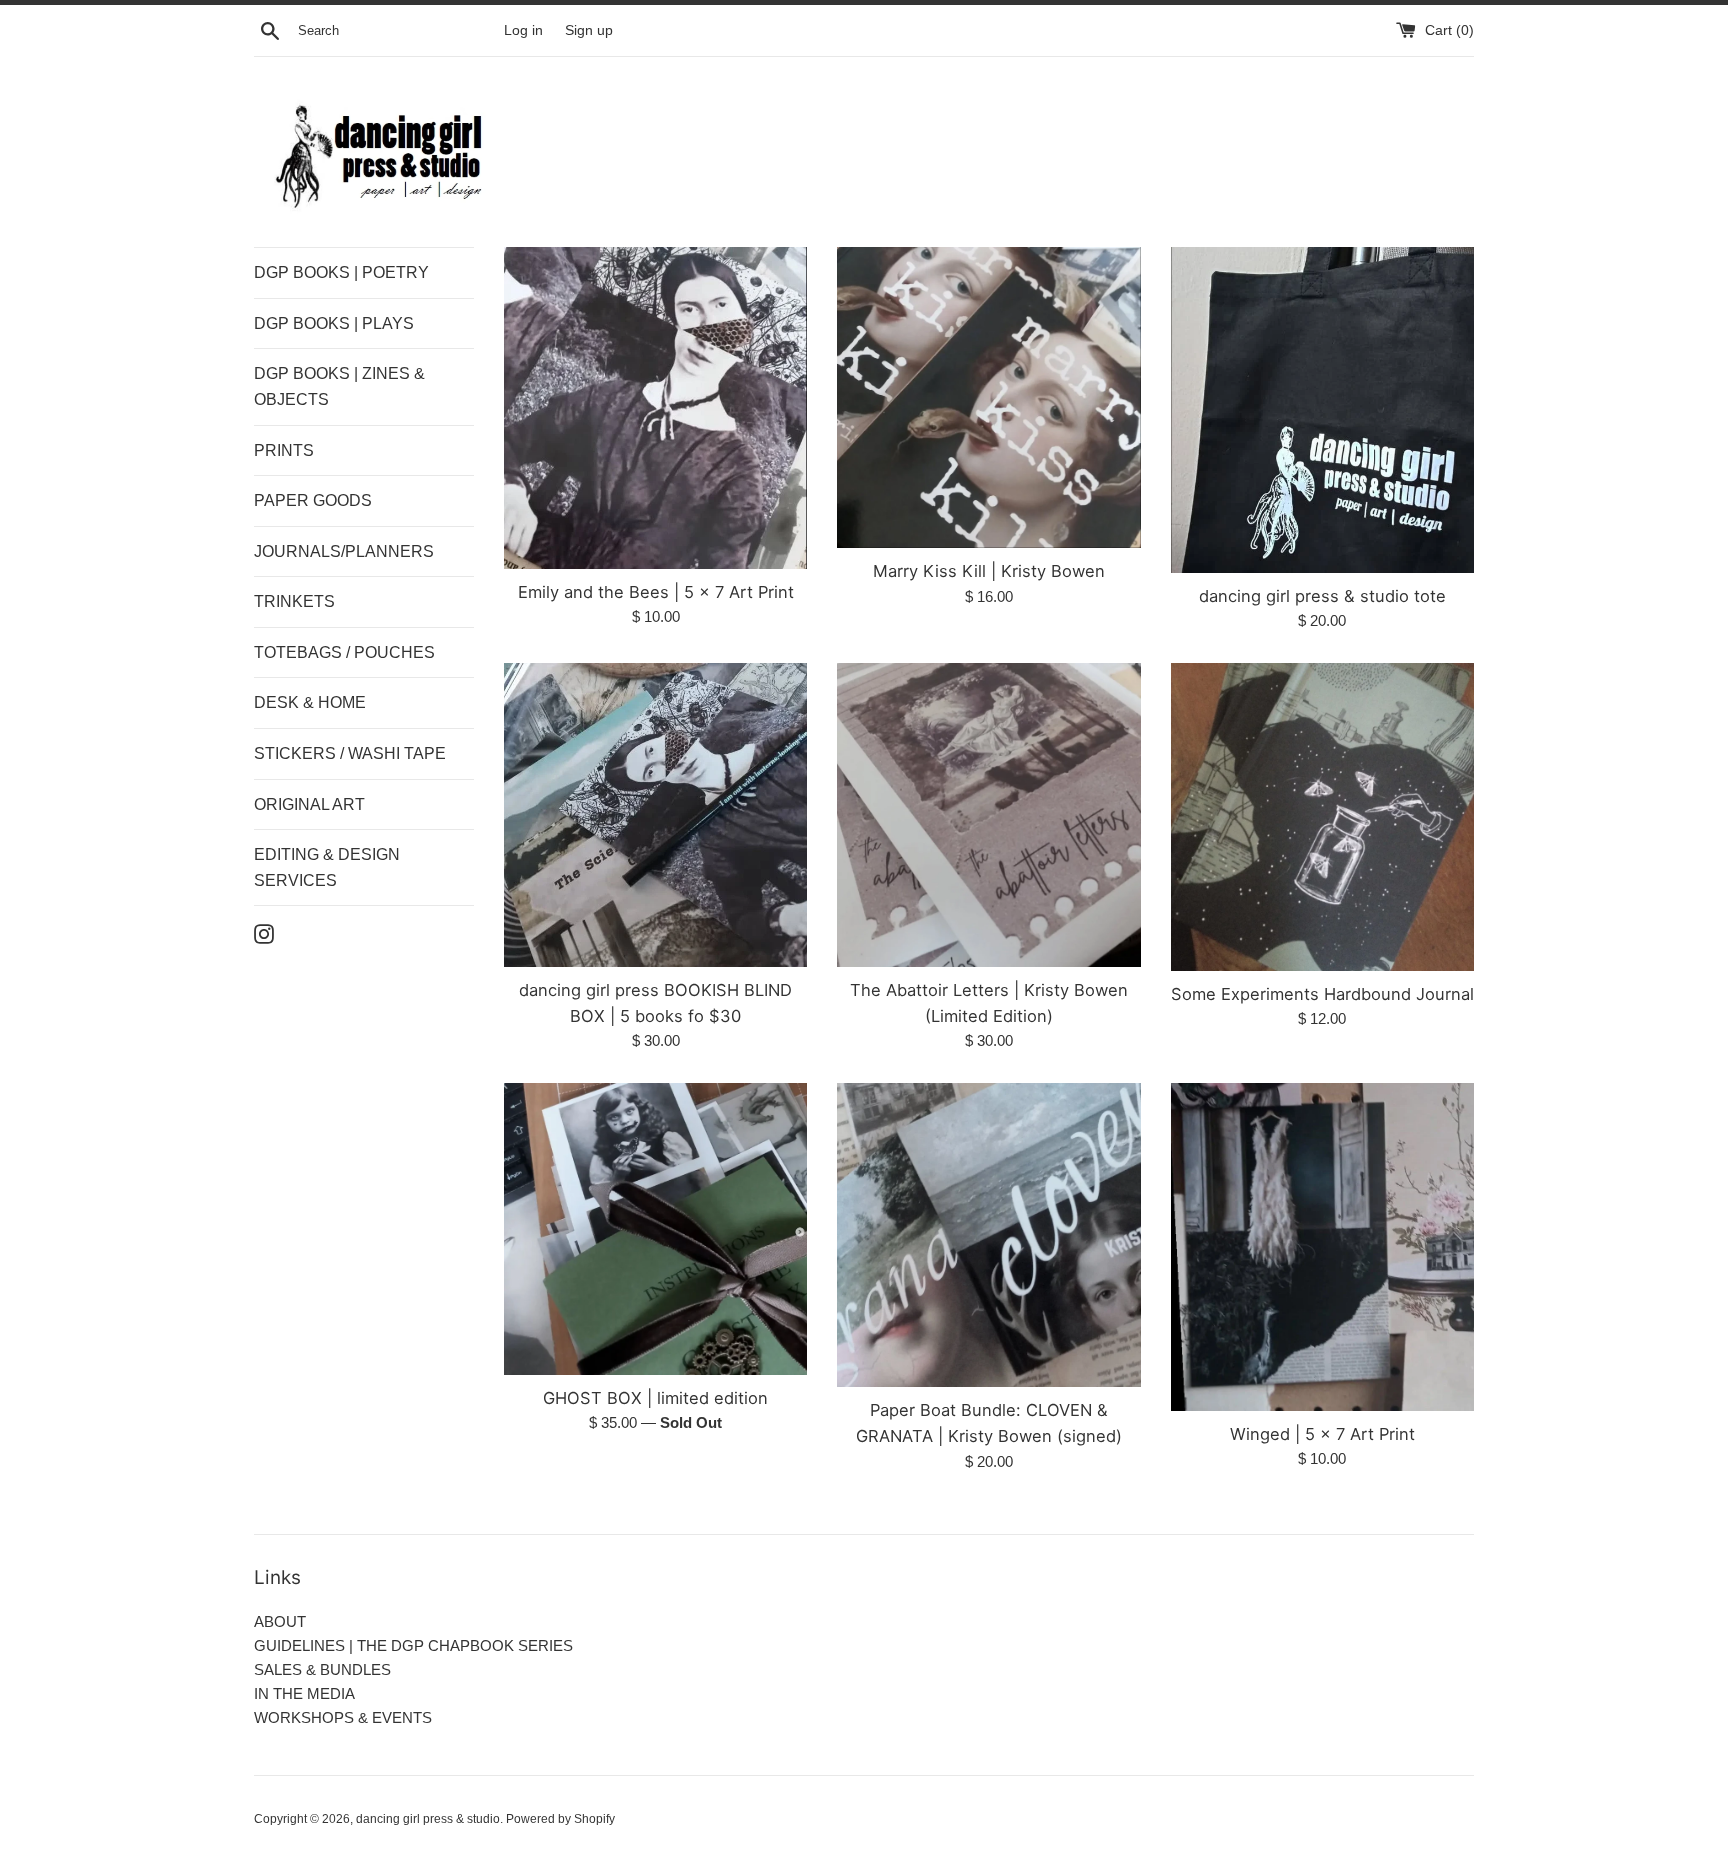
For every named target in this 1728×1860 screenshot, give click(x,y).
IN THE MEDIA (304, 1693)
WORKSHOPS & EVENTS (343, 1717)
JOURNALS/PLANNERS (344, 551)
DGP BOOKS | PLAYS (334, 323)
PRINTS (284, 450)
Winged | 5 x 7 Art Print (1322, 1434)
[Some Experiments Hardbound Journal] (1322, 816)
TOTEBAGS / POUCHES (344, 652)
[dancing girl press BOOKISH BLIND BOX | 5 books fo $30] (655, 814)
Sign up (589, 30)
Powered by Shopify (560, 1819)
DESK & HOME (310, 702)
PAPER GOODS (313, 500)
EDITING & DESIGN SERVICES (327, 867)
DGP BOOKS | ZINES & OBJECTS (339, 386)
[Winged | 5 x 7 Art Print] (1322, 1246)
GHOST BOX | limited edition (655, 1398)
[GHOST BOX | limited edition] (655, 1228)
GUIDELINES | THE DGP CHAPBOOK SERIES (413, 1645)
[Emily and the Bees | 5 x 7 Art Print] (655, 407)
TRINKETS (294, 601)
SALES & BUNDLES (322, 1669)
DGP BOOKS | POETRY (341, 272)
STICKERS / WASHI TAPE (350, 753)
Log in (523, 30)
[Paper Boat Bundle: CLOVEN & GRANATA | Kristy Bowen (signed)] (988, 1234)
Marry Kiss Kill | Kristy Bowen (989, 571)
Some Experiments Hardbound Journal (1322, 994)
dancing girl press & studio (428, 1819)
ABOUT (280, 1621)
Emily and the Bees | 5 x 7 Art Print (656, 592)
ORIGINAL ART (309, 804)
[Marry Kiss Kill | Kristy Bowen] (988, 397)
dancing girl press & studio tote (1322, 596)
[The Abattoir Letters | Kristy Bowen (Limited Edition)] (988, 814)
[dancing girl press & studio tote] (1322, 410)
